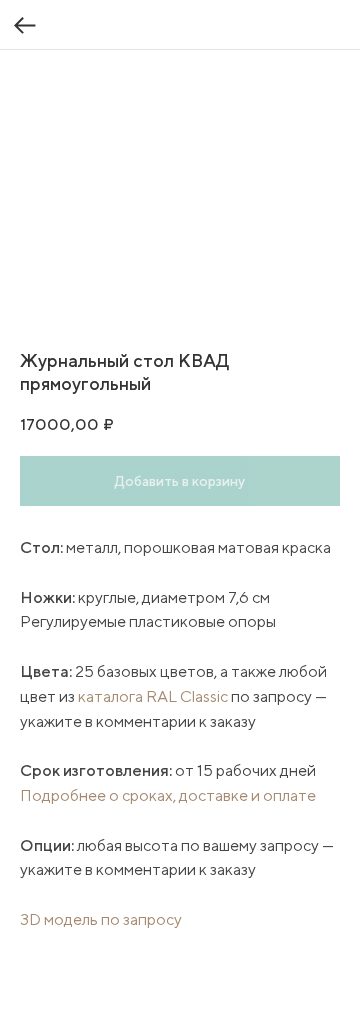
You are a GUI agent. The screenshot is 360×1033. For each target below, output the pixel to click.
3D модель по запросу (101, 919)
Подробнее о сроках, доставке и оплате (168, 795)
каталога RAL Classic (153, 696)
